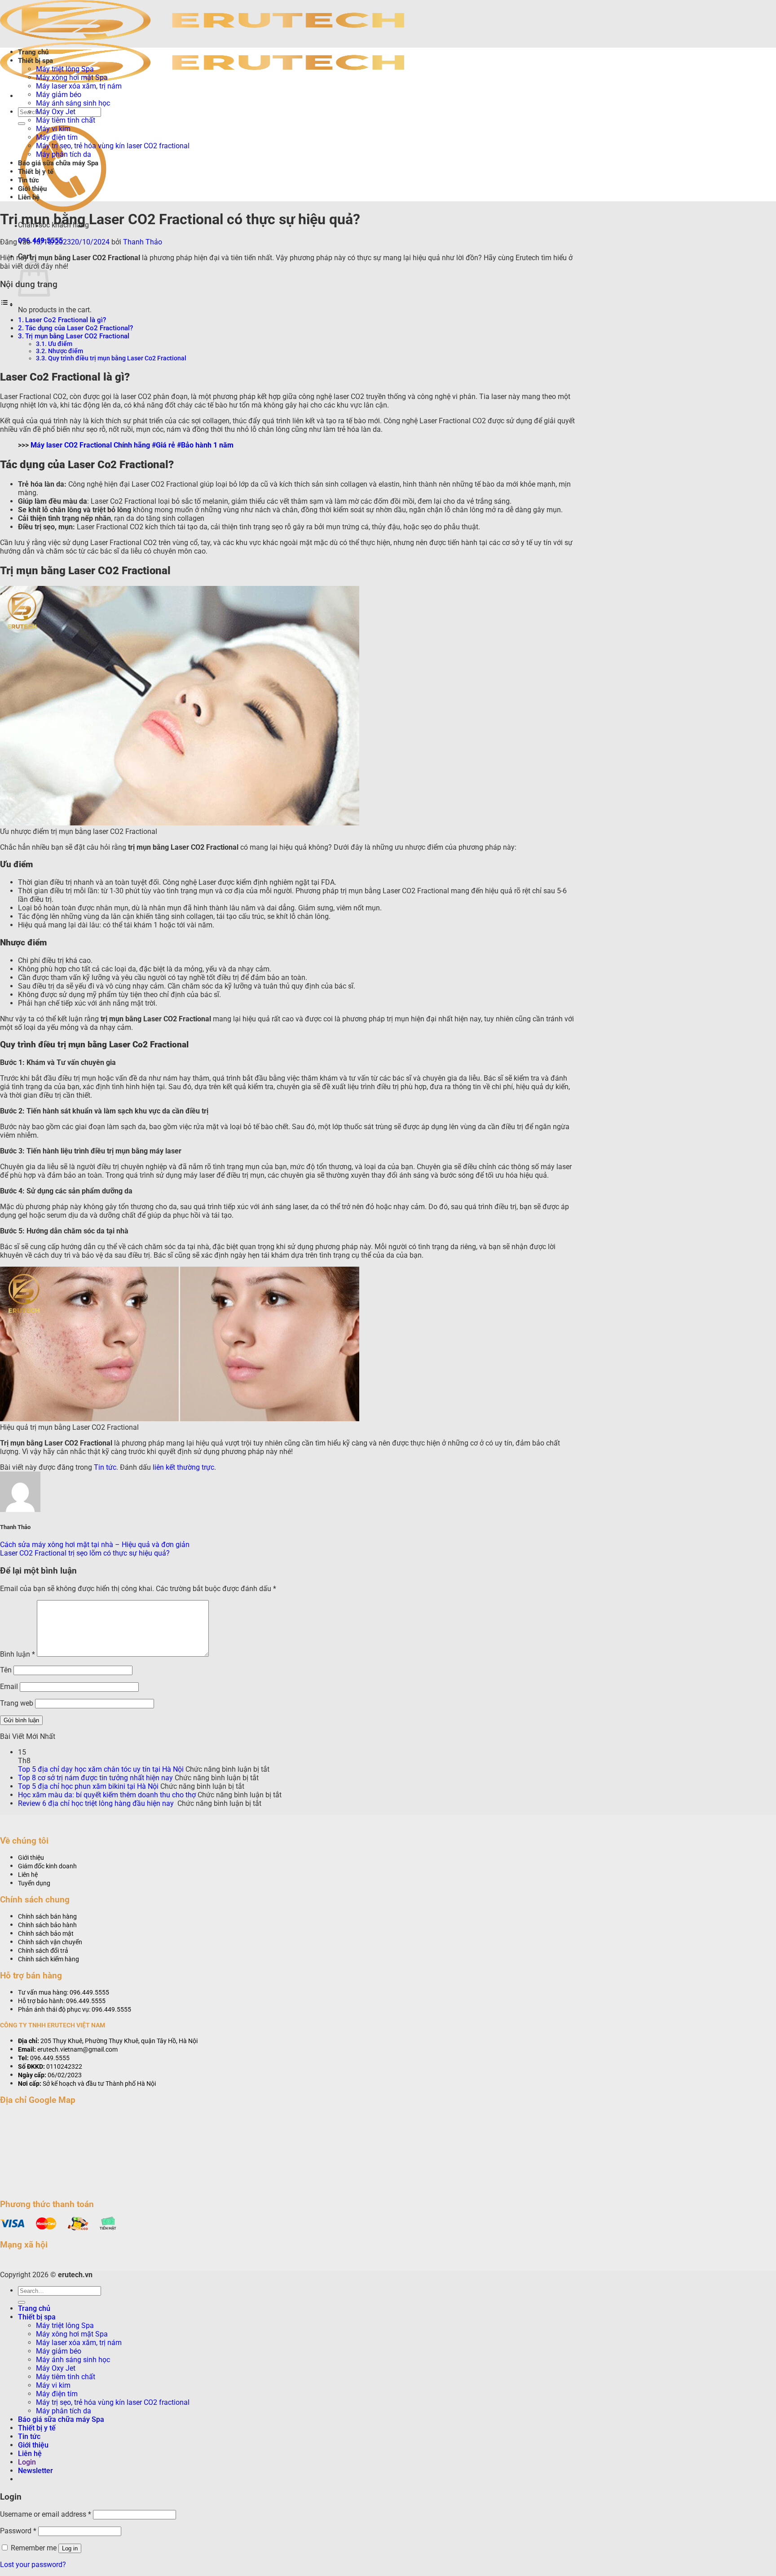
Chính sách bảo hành (47, 1925)
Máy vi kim (53, 129)
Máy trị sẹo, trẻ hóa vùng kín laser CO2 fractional (113, 146)
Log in (70, 2548)
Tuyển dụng (34, 1883)
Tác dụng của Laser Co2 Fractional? (79, 328)
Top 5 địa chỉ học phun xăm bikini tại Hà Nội (88, 1786)
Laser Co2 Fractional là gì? (66, 320)
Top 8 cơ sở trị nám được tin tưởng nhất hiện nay (95, 1778)
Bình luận (18, 1654)
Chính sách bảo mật (46, 1934)
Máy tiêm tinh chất (66, 120)
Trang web (17, 1703)
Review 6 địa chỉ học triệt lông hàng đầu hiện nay (97, 1803)
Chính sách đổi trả (43, 1951)
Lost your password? (33, 2565)
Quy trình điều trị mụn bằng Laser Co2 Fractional (117, 358)
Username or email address (46, 2514)
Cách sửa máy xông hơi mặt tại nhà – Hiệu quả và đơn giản (95, 1545)
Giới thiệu (32, 189)
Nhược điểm (66, 351)
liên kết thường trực (183, 1467)
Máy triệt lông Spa (65, 69)
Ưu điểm (60, 344)
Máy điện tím (57, 137)
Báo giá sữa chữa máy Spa (58, 163)
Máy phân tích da (64, 154)
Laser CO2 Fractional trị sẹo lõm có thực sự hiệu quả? (85, 1553)
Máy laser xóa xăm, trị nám (79, 86)
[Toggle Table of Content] (7, 304)
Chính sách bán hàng (47, 1917)
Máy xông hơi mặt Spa (72, 78)
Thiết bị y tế (36, 172)
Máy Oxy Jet (56, 112)
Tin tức (29, 180)
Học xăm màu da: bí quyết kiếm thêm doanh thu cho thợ (107, 1795)
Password (18, 2531)
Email (9, 1687)
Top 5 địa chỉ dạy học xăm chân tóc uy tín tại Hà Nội (101, 1769)
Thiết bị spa (35, 61)
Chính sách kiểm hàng (48, 1959)
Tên (6, 1670)
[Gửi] (22, 124)
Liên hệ (29, 197)
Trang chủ (33, 52)
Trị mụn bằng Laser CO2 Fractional (77, 336)
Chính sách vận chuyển (50, 1942)
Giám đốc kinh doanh (47, 1866)
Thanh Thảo (143, 242)
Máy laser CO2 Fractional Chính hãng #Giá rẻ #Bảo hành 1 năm (132, 445)
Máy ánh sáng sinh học (73, 103)
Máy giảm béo (59, 95)
